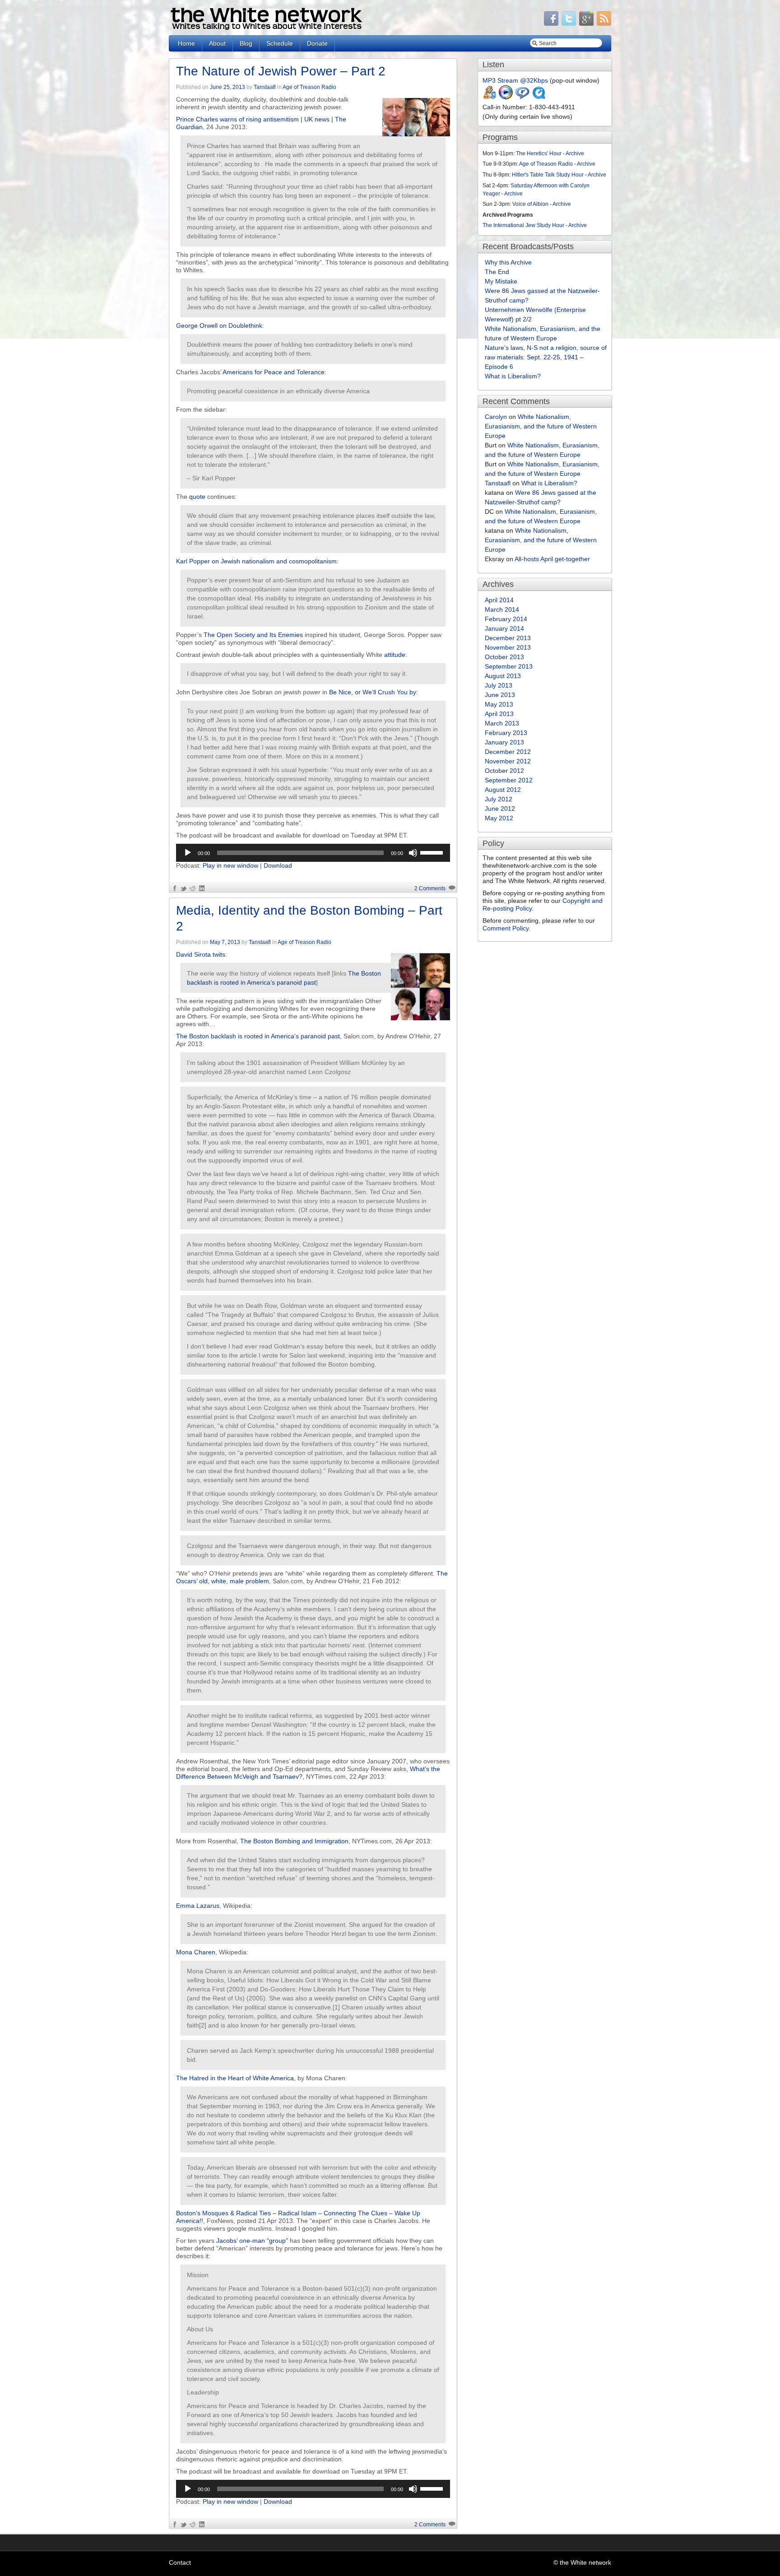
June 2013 (500, 695)
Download (278, 865)
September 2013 (509, 666)
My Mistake (501, 281)
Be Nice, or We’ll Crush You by (373, 692)
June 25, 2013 (227, 87)
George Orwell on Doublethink (219, 325)
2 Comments (430, 888)
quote (197, 497)
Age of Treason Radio (309, 87)
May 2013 (499, 704)
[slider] (433, 852)
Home (186, 43)
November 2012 (508, 761)
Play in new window (230, 865)
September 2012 (509, 780)
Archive (575, 153)
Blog (246, 43)
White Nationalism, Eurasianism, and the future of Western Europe (541, 426)
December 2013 (508, 638)
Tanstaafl (265, 87)
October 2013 (504, 657)
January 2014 (504, 628)
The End (497, 272)
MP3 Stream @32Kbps (515, 80)
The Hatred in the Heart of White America (235, 2078)
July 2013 (499, 685)
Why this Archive (508, 262)
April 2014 (499, 600)
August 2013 (503, 676)
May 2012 (499, 818)
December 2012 (508, 752)
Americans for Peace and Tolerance (274, 372)
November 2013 (508, 647)
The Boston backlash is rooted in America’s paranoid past (258, 1036)
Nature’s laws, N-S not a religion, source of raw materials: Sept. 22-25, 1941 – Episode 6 (546, 357)
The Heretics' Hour (539, 153)
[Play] (188, 853)
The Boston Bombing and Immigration (294, 1841)
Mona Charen (196, 1952)
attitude (395, 655)
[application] (313, 853)
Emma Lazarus (198, 1906)
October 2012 (504, 771)
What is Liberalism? (513, 376)
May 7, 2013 (225, 942)
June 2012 (500, 809)
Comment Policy (506, 928)
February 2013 (506, 733)
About (217, 43)
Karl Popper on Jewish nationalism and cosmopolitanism (256, 561)
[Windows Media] (506, 98)
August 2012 (503, 790)
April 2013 (499, 714)
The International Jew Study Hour (523, 225)
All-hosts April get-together (552, 559)
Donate (317, 43)
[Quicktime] (539, 98)
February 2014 (506, 619)
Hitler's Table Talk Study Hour (548, 175)
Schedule (280, 43)
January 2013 (504, 742)
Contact (180, 2562)
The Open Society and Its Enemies (253, 635)
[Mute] (413, 853)
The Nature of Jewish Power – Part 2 (281, 71)
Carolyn (496, 417)
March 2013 (502, 723)
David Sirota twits (201, 954)
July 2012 (499, 799)
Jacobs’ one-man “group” (252, 2241)
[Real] (522, 98)
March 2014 (502, 609)
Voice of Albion (530, 204)
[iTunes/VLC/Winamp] (490, 98)
